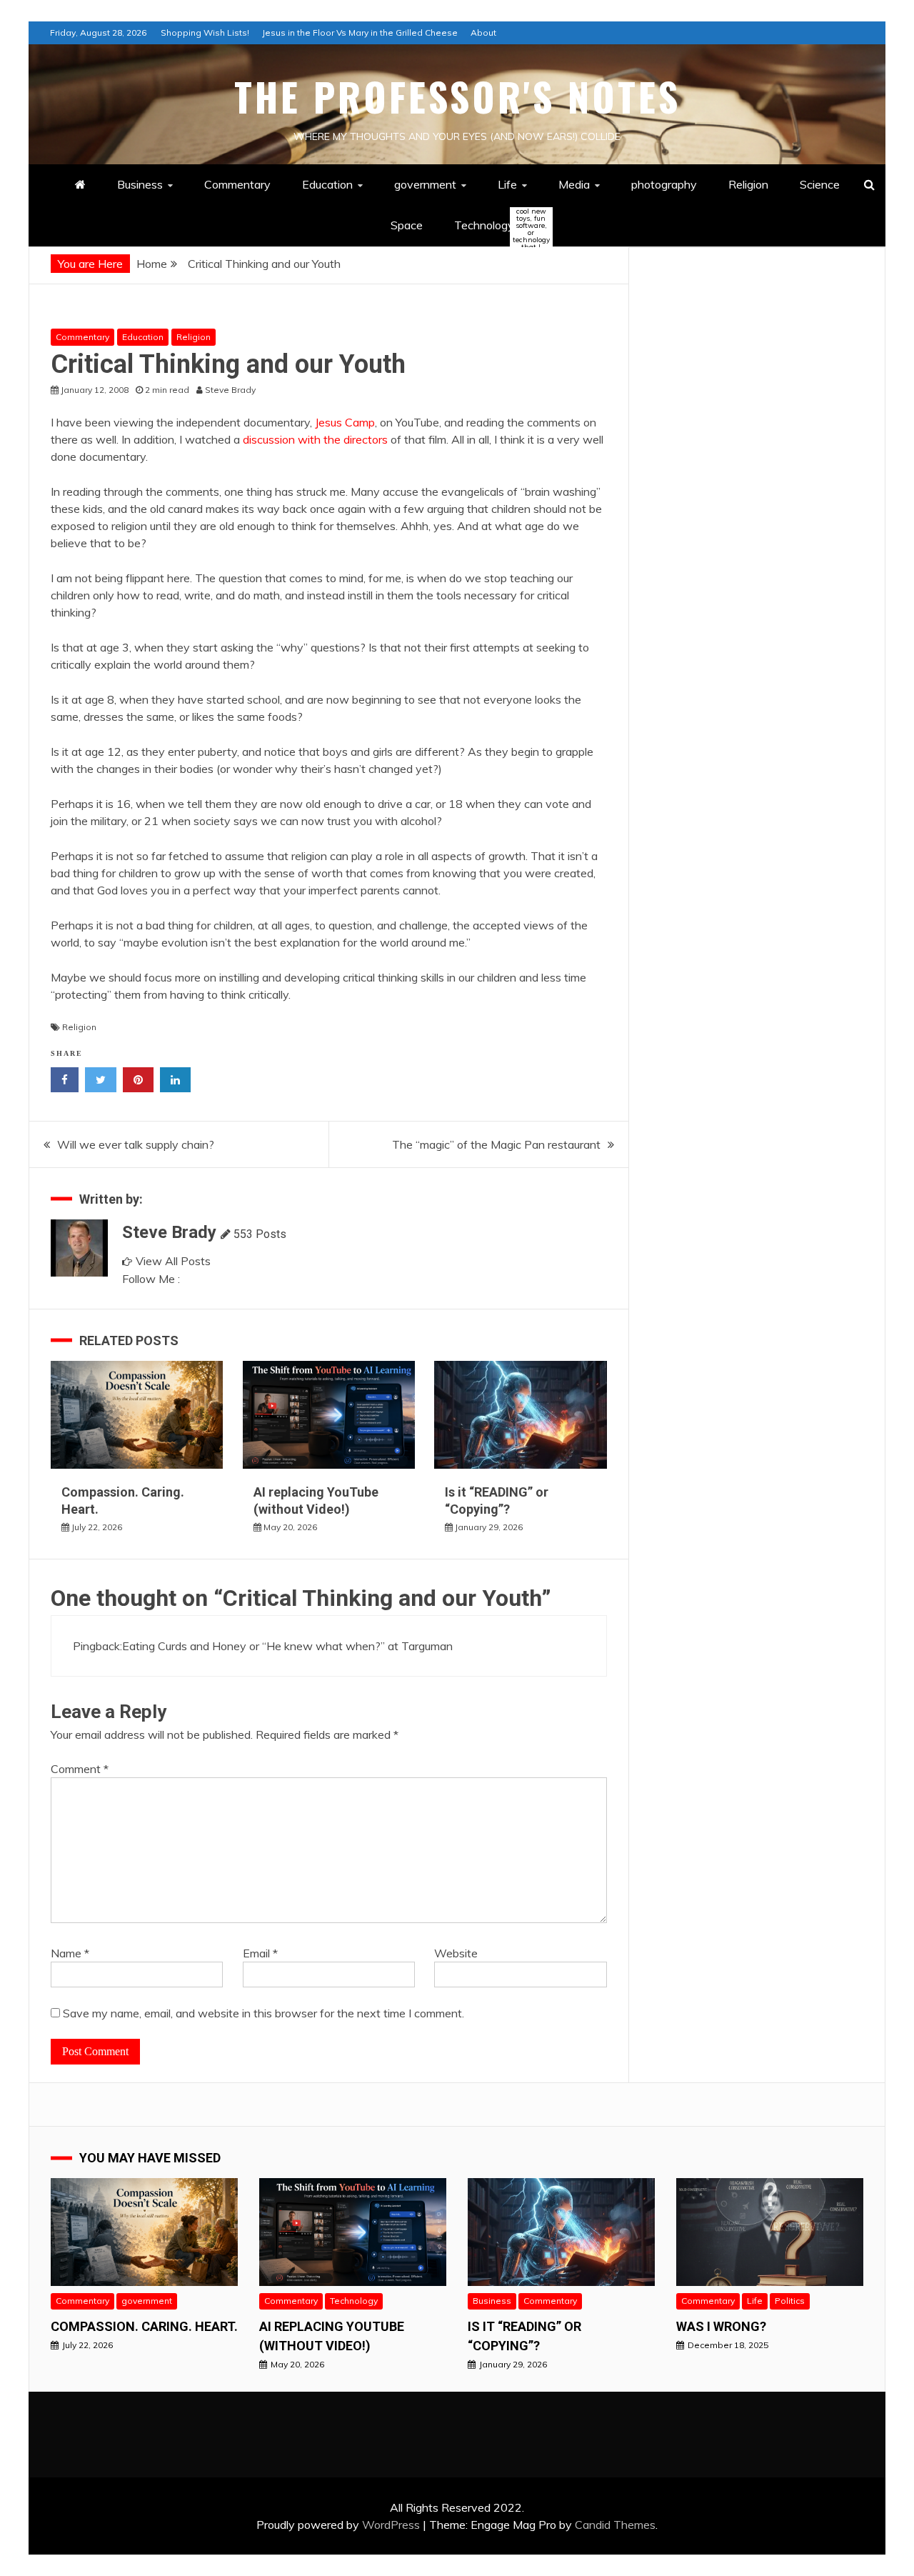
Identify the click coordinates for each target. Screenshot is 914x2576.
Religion (748, 184)
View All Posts (173, 1261)
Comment (80, 1769)
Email (260, 1953)
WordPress (391, 2525)
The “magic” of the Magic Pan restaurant (496, 1144)
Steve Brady (169, 1232)
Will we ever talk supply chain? (136, 1144)
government (425, 184)
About (483, 33)
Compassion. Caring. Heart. (144, 2326)
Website (456, 1953)
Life (507, 184)
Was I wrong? (721, 2326)
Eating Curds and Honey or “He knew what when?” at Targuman (287, 1646)
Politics (790, 2301)
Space (407, 225)
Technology (496, 226)
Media (574, 184)
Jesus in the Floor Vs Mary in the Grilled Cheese (360, 33)
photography (664, 184)
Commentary (237, 184)
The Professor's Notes (457, 96)
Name (70, 1953)
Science (820, 184)
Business (140, 184)
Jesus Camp (345, 422)
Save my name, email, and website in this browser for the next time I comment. (263, 2013)
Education (327, 184)
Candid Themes (615, 2525)
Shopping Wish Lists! (205, 33)
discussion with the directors (315, 439)
